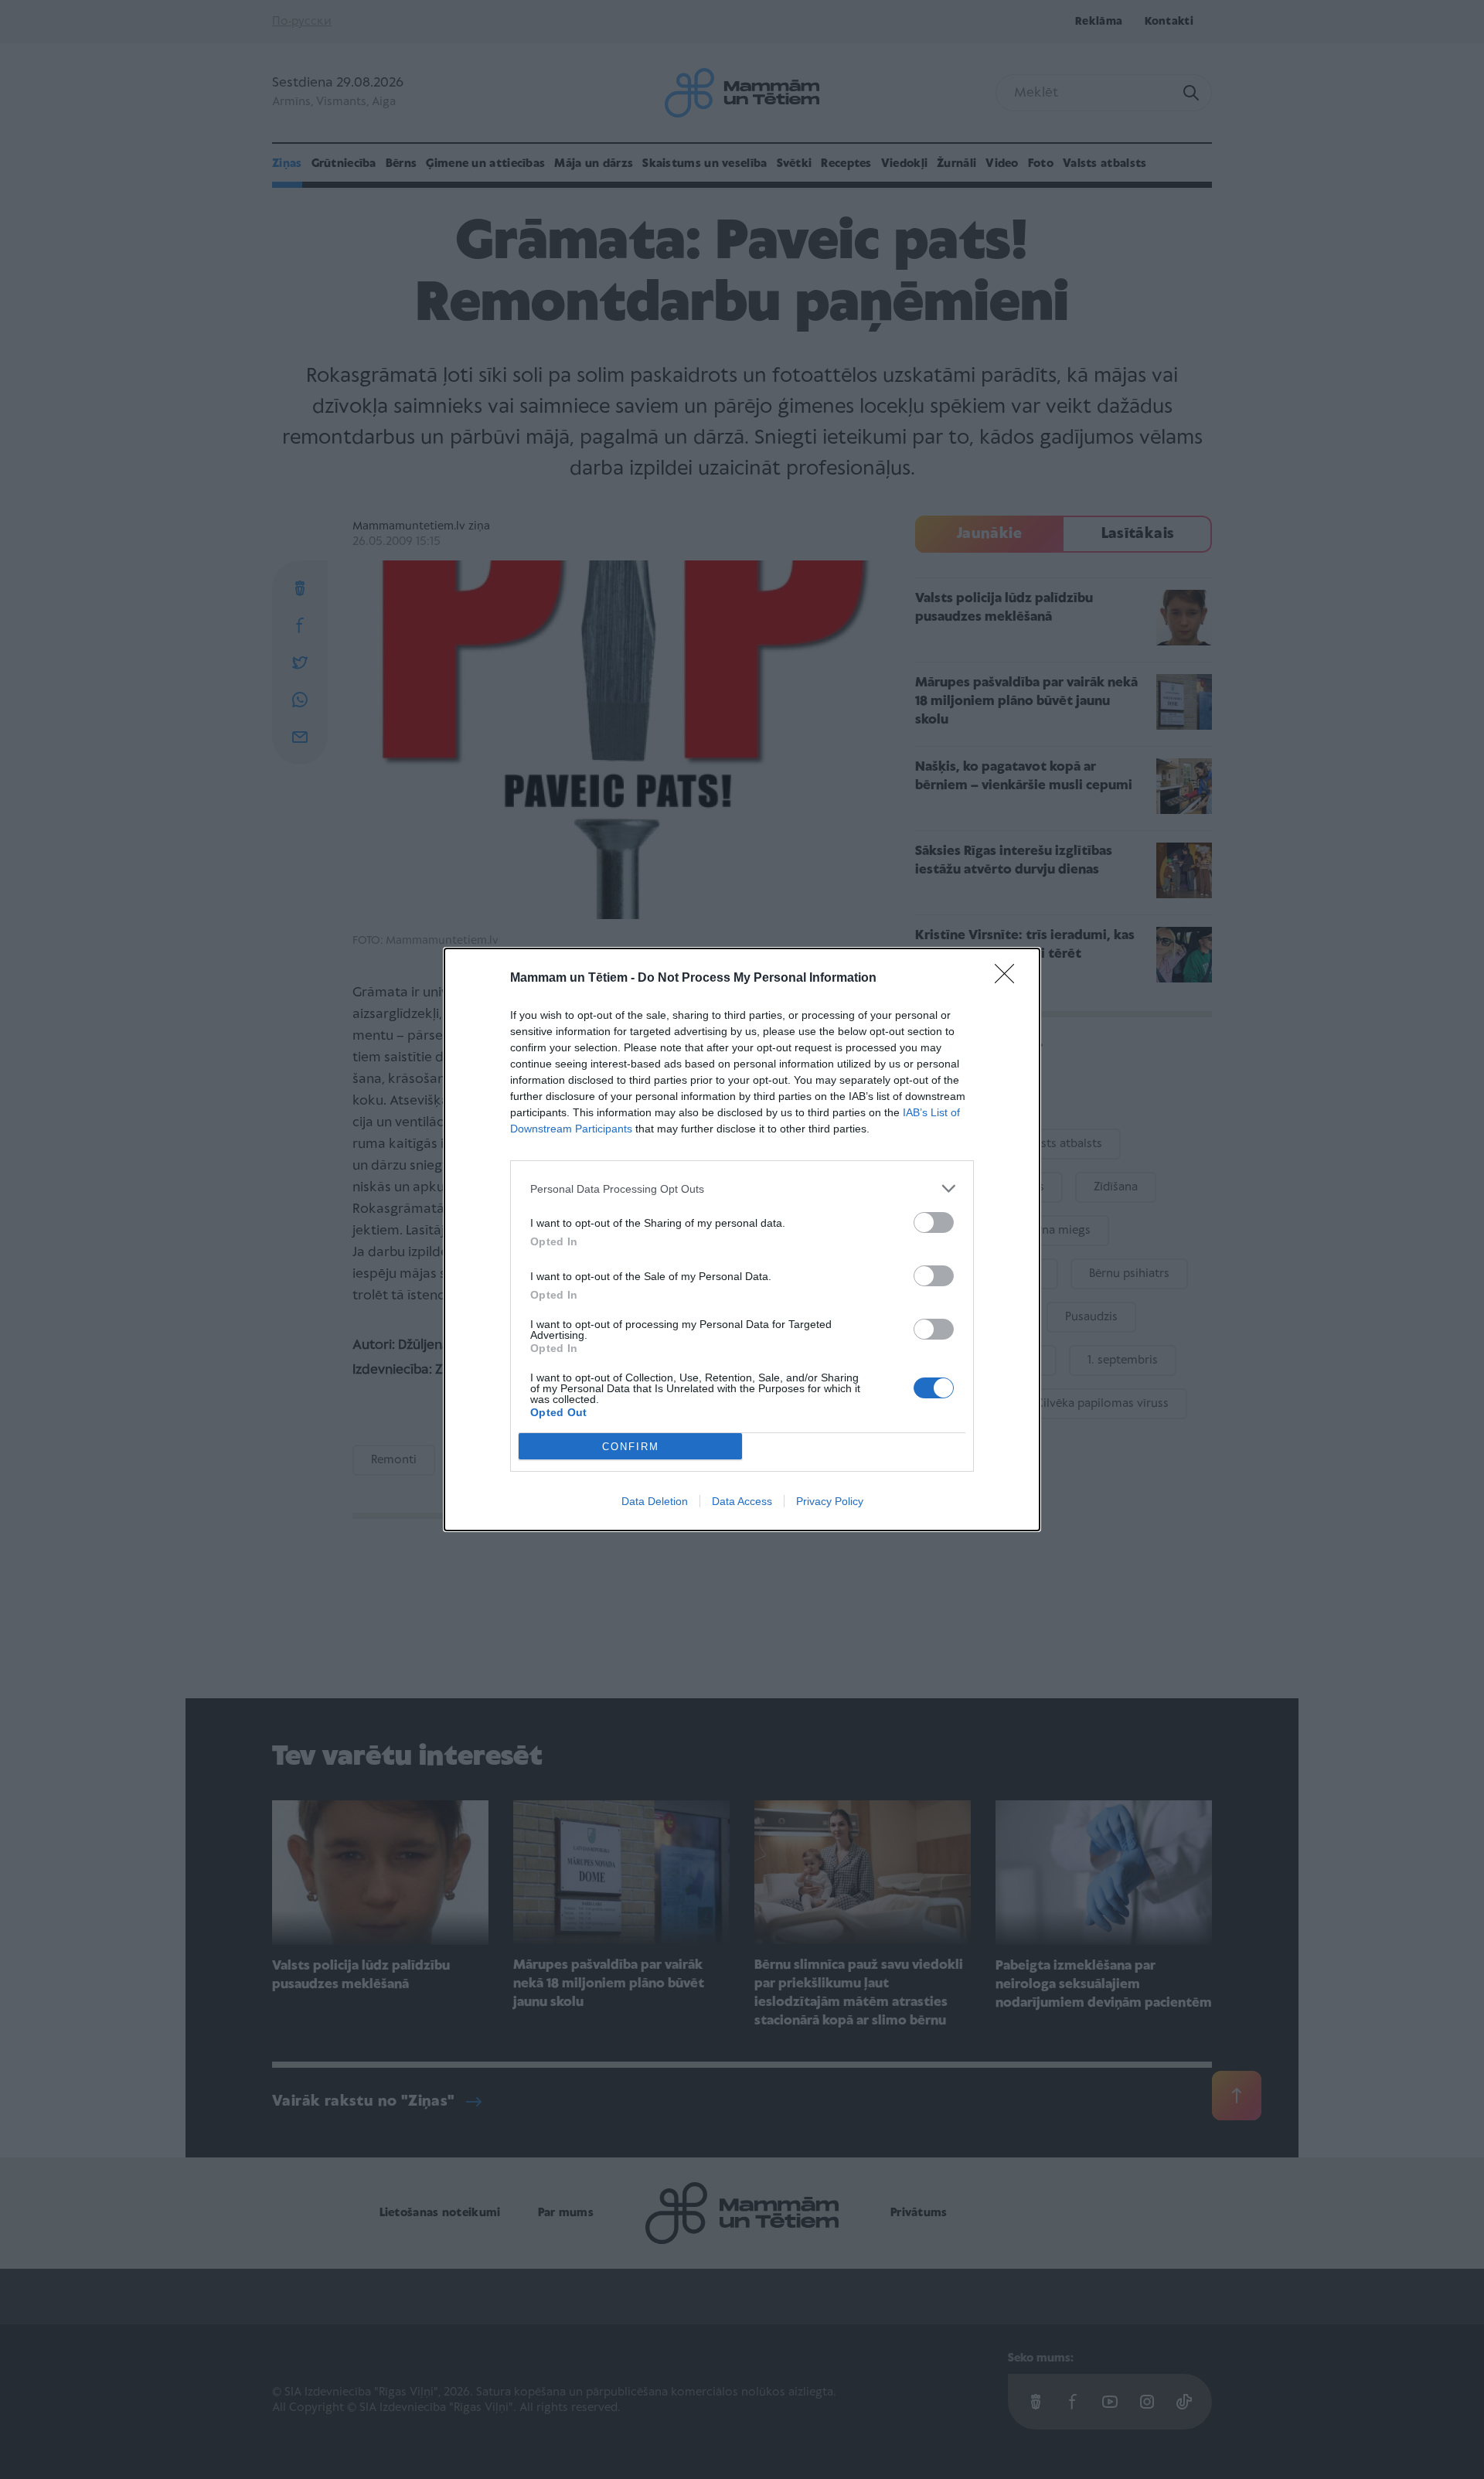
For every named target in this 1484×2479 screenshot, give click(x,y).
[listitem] (742, 1188)
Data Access (742, 1501)
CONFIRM (631, 1447)
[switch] (934, 1222)
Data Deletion (655, 1501)
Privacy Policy (830, 1501)
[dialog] (742, 1239)
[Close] (1009, 979)
